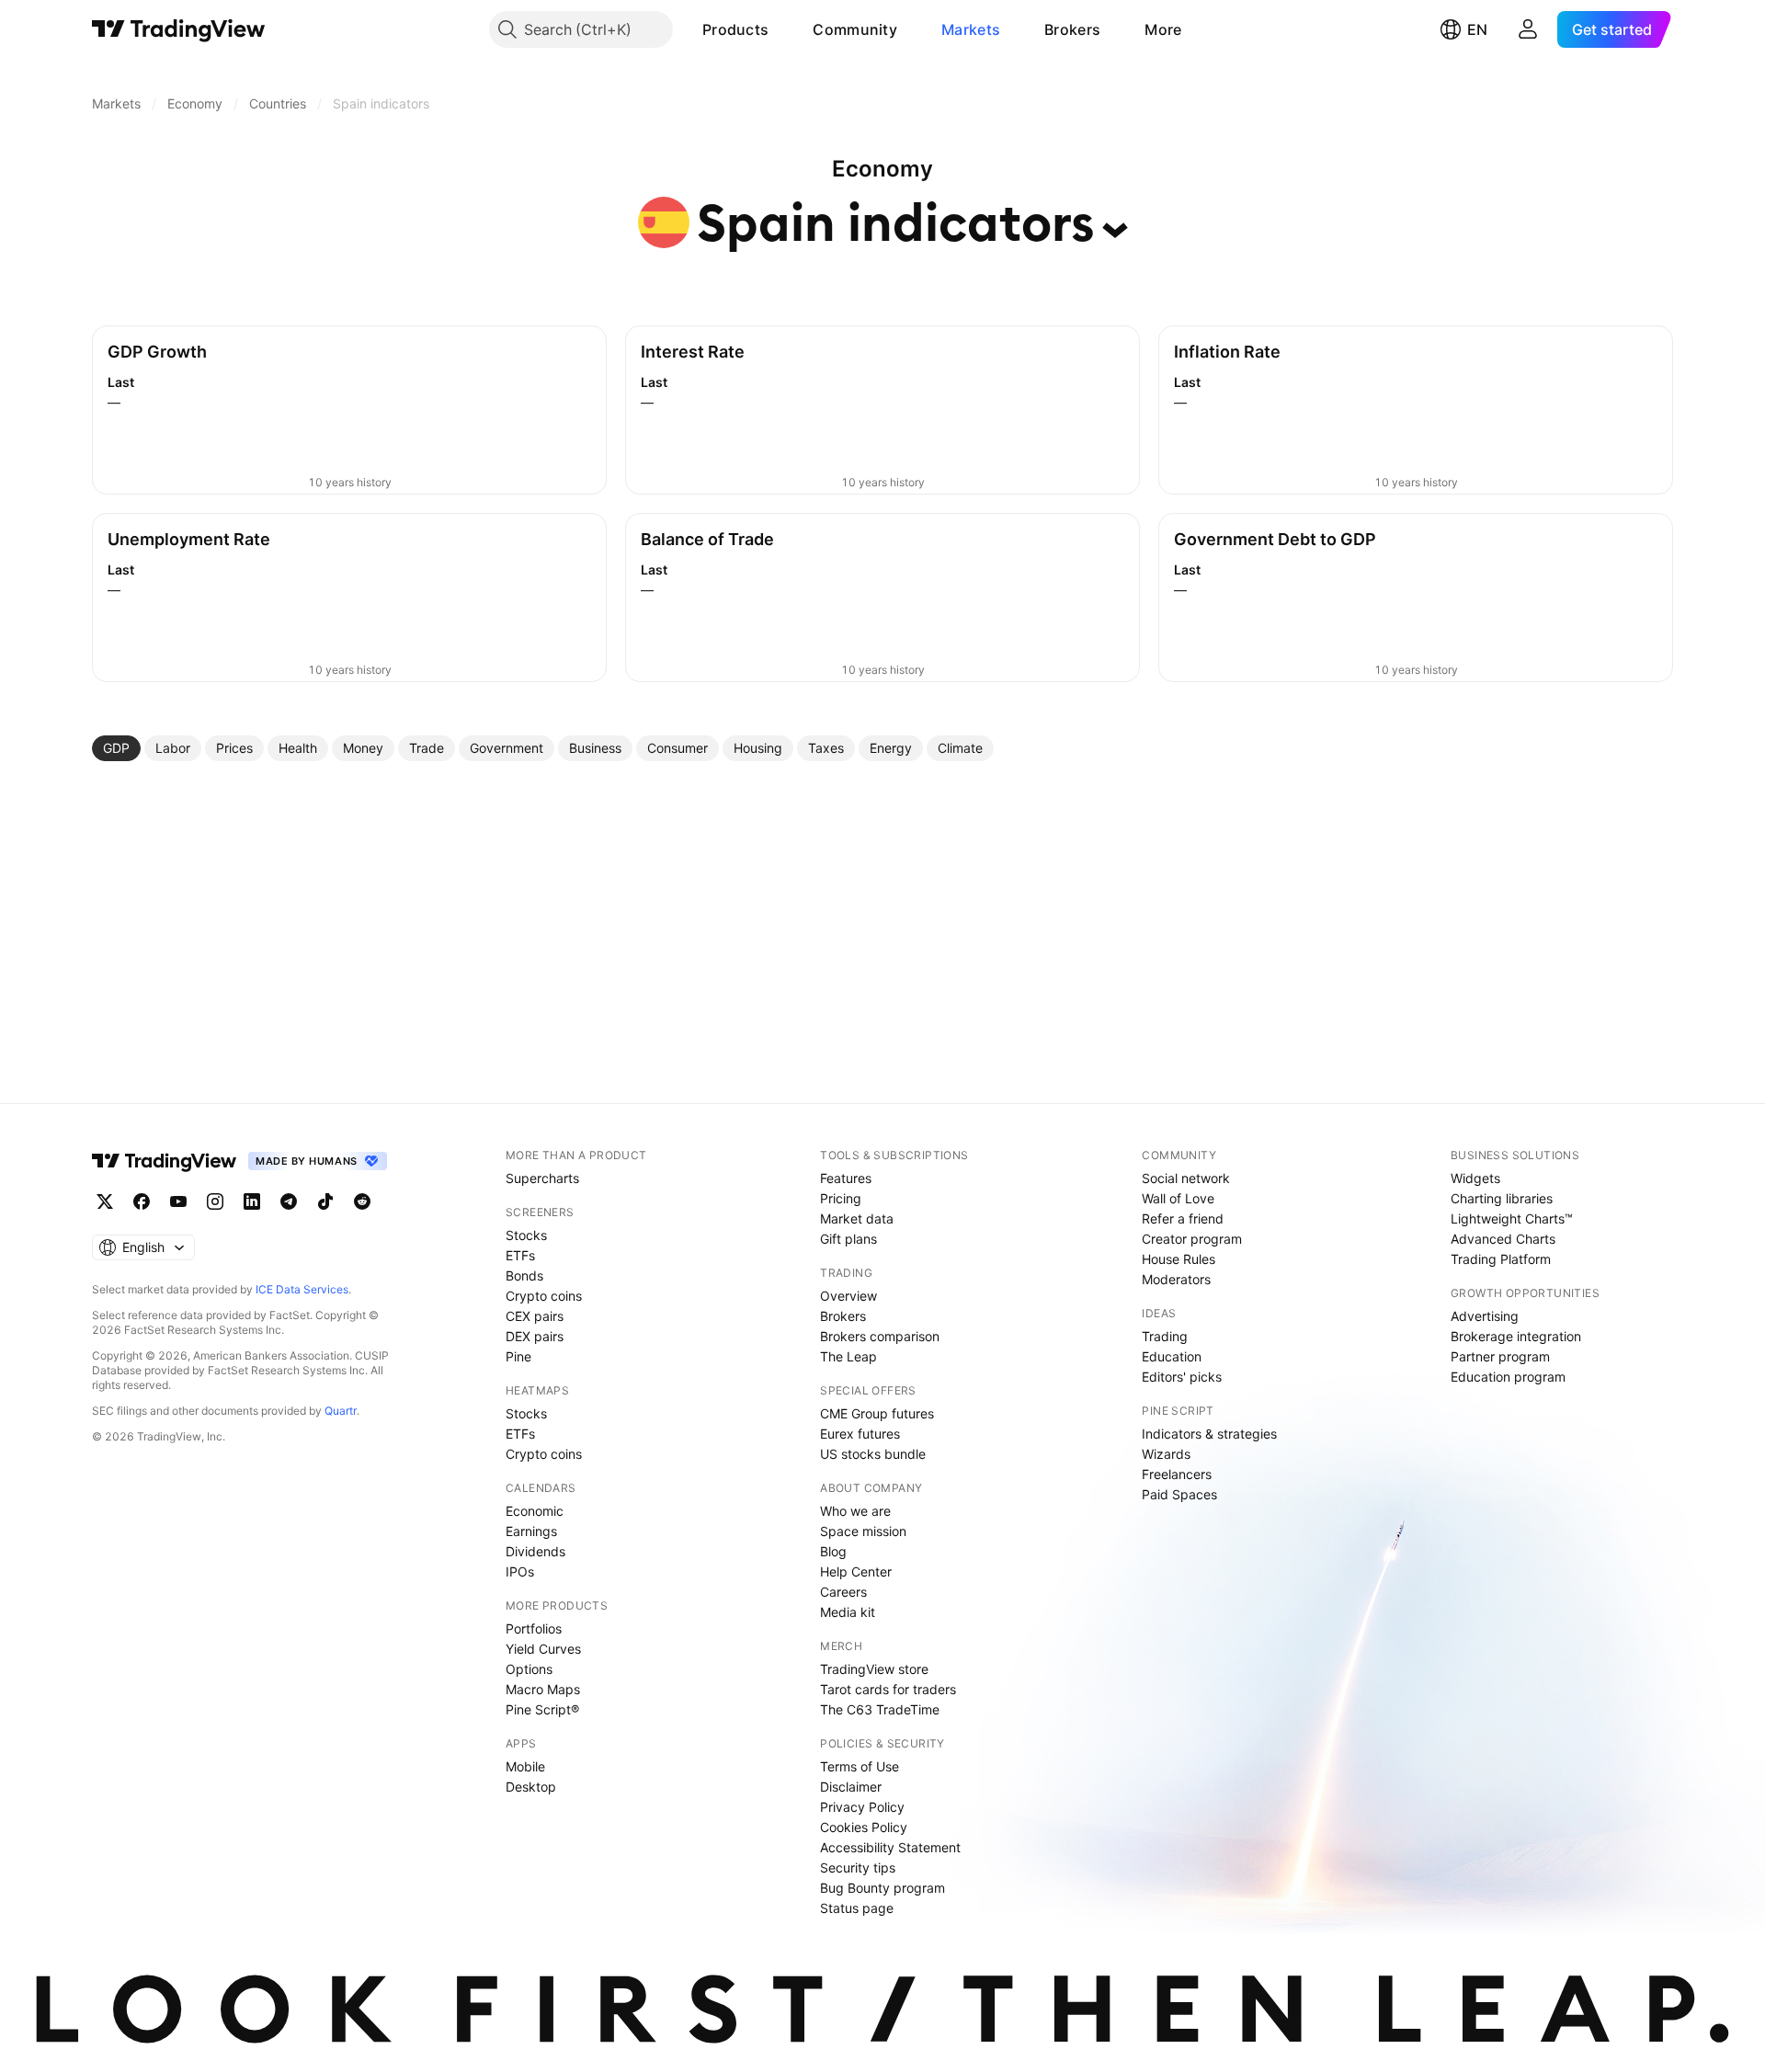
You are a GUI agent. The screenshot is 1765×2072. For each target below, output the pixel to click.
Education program (1508, 1377)
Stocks (526, 1235)
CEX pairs (535, 1316)
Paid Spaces (1179, 1494)
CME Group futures (877, 1413)
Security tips (858, 1867)
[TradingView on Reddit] (362, 1201)
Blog (833, 1551)
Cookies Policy (864, 1827)
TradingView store (874, 1669)
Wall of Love (1178, 1198)
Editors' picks (1182, 1377)
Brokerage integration (1516, 1336)
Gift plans (848, 1239)
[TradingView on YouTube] (178, 1201)
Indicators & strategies (1209, 1434)
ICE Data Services (302, 1289)
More (1163, 29)
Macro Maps (543, 1689)
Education (1172, 1356)
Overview (848, 1296)
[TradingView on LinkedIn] (252, 1201)
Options (529, 1669)
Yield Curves (543, 1649)
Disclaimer (851, 1787)
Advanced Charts (1503, 1239)
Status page (857, 1908)
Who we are (855, 1511)
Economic (535, 1511)
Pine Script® (542, 1709)
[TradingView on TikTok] (325, 1201)
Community (855, 29)
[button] (782, 29)
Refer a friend (1183, 1218)
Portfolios (534, 1628)
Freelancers (1177, 1474)
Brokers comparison (880, 1336)
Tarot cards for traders (888, 1689)
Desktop (531, 1787)
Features (846, 1178)
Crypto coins (544, 1296)
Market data (857, 1218)
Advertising (1485, 1316)
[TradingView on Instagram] (215, 1201)
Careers (843, 1592)
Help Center (856, 1571)
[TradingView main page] (179, 29)
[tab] (116, 748)
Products (735, 29)
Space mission (863, 1531)
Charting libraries (1502, 1198)
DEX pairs (535, 1336)
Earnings (531, 1531)
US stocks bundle (873, 1454)
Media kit (848, 1612)
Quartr (341, 1411)
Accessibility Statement (890, 1847)
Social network (1186, 1178)
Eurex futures (860, 1434)
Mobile (525, 1766)
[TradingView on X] (105, 1201)
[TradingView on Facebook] (142, 1201)
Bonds (524, 1275)
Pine (518, 1356)
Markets (971, 29)
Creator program (1192, 1239)
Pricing (841, 1198)
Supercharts (542, 1178)
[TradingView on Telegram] (289, 1201)
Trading (1165, 1336)
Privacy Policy (862, 1807)
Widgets (1475, 1178)
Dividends (535, 1551)
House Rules (1179, 1259)
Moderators (1176, 1279)
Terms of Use (860, 1766)
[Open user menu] (1528, 29)
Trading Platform (1501, 1259)
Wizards (1166, 1454)
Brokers (1072, 29)
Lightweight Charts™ (1512, 1218)
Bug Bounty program (882, 1888)
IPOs (520, 1571)
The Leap (848, 1356)
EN (1477, 29)
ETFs (520, 1255)
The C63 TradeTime (880, 1709)
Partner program (1500, 1356)
